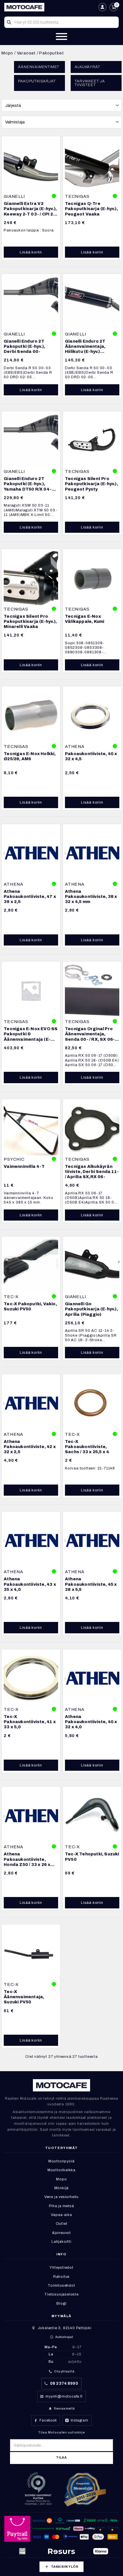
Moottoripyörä (61, 2161)
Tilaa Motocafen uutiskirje (61, 2432)
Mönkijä (62, 2188)
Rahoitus (61, 2277)
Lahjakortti (61, 2242)
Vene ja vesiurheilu (61, 2197)
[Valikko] (61, 36)
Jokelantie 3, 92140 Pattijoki (65, 2328)
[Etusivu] (50, 7)
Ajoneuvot (61, 2233)
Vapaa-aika (61, 2215)
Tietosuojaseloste (61, 2294)
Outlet (62, 2224)
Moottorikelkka (61, 2170)
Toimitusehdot (61, 2286)
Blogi (61, 2303)
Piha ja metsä (61, 2206)
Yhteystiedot (61, 2268)
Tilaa (61, 2458)
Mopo (7, 53)
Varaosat (26, 53)
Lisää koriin (31, 252)
